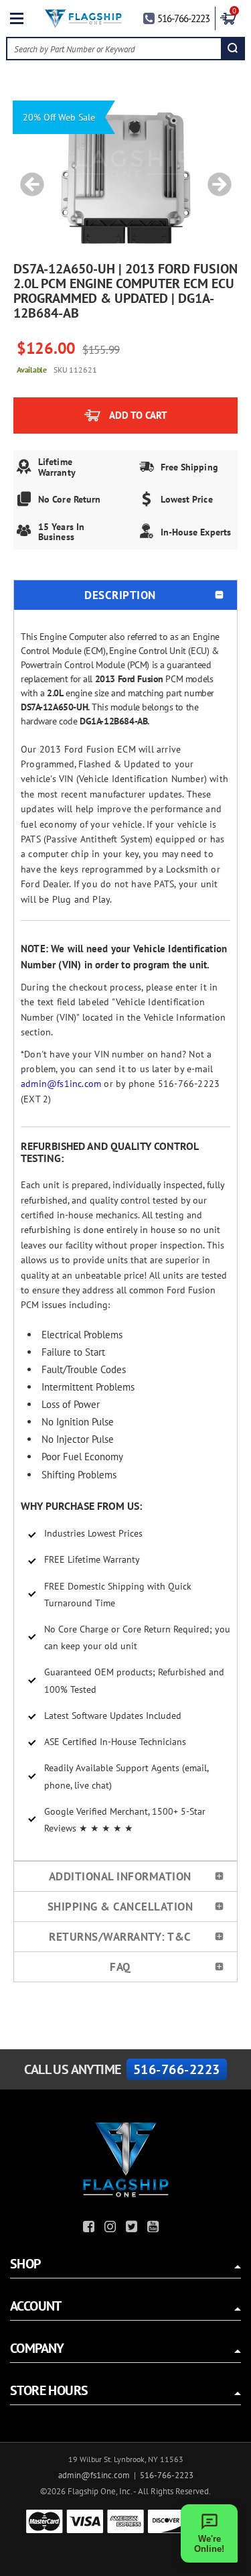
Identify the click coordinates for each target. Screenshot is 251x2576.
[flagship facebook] (90, 2229)
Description (120, 595)
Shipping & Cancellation (120, 1907)
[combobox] (114, 49)
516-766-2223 (183, 18)
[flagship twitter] (133, 2229)
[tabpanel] (126, 178)
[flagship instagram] (112, 2229)
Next (215, 178)
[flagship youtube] (155, 2229)
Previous (27, 178)
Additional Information (120, 1876)
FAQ (120, 1967)
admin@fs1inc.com (61, 1084)
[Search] (233, 49)
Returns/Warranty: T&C (120, 1937)
